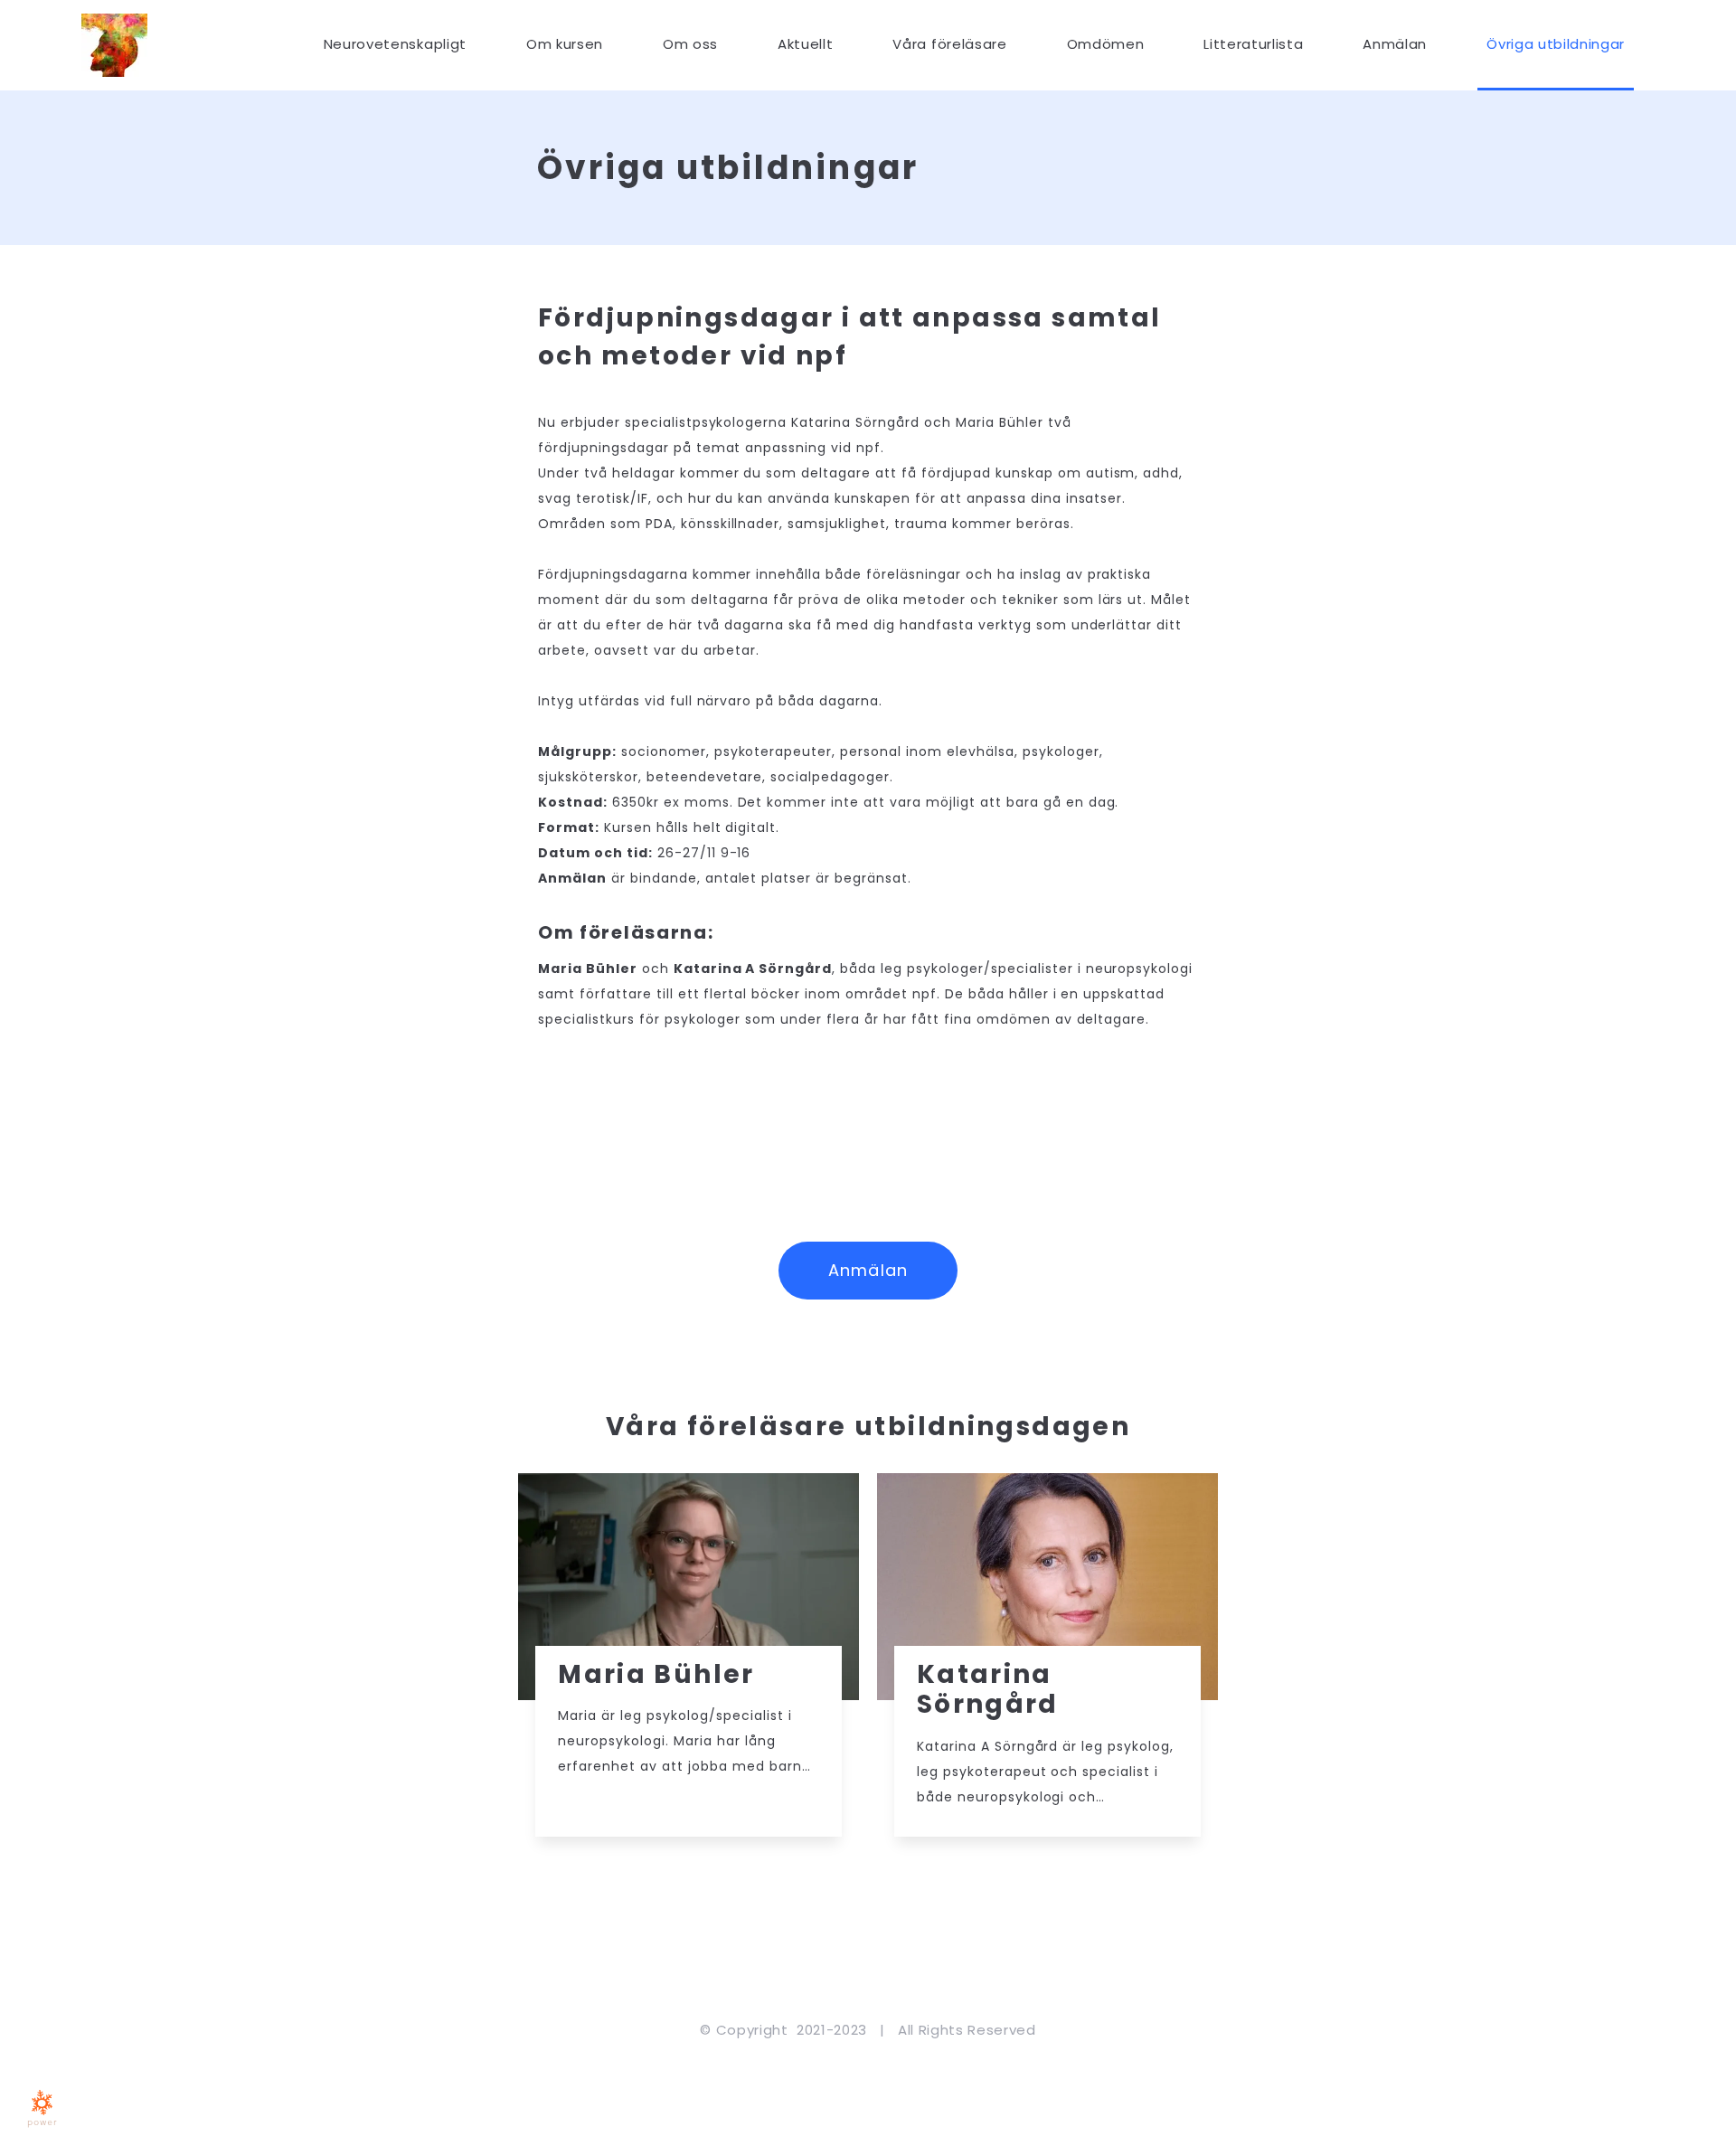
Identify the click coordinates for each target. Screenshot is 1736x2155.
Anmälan (868, 1270)
